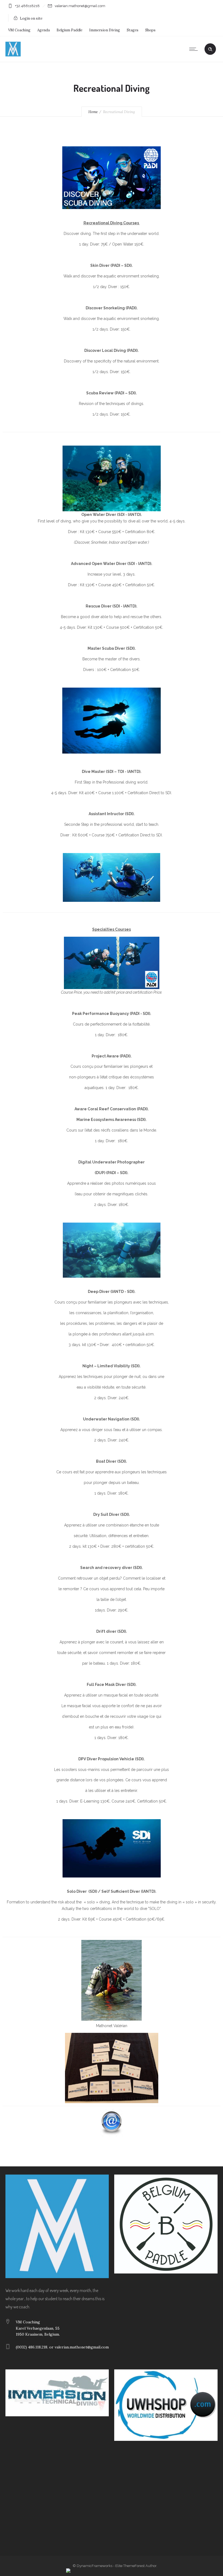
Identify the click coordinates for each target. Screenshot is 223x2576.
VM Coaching (19, 30)
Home (93, 112)
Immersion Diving (105, 30)
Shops (150, 30)
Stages (133, 30)
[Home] (13, 55)
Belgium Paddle (69, 30)
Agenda (44, 30)
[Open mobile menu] (195, 49)
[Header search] (210, 49)
